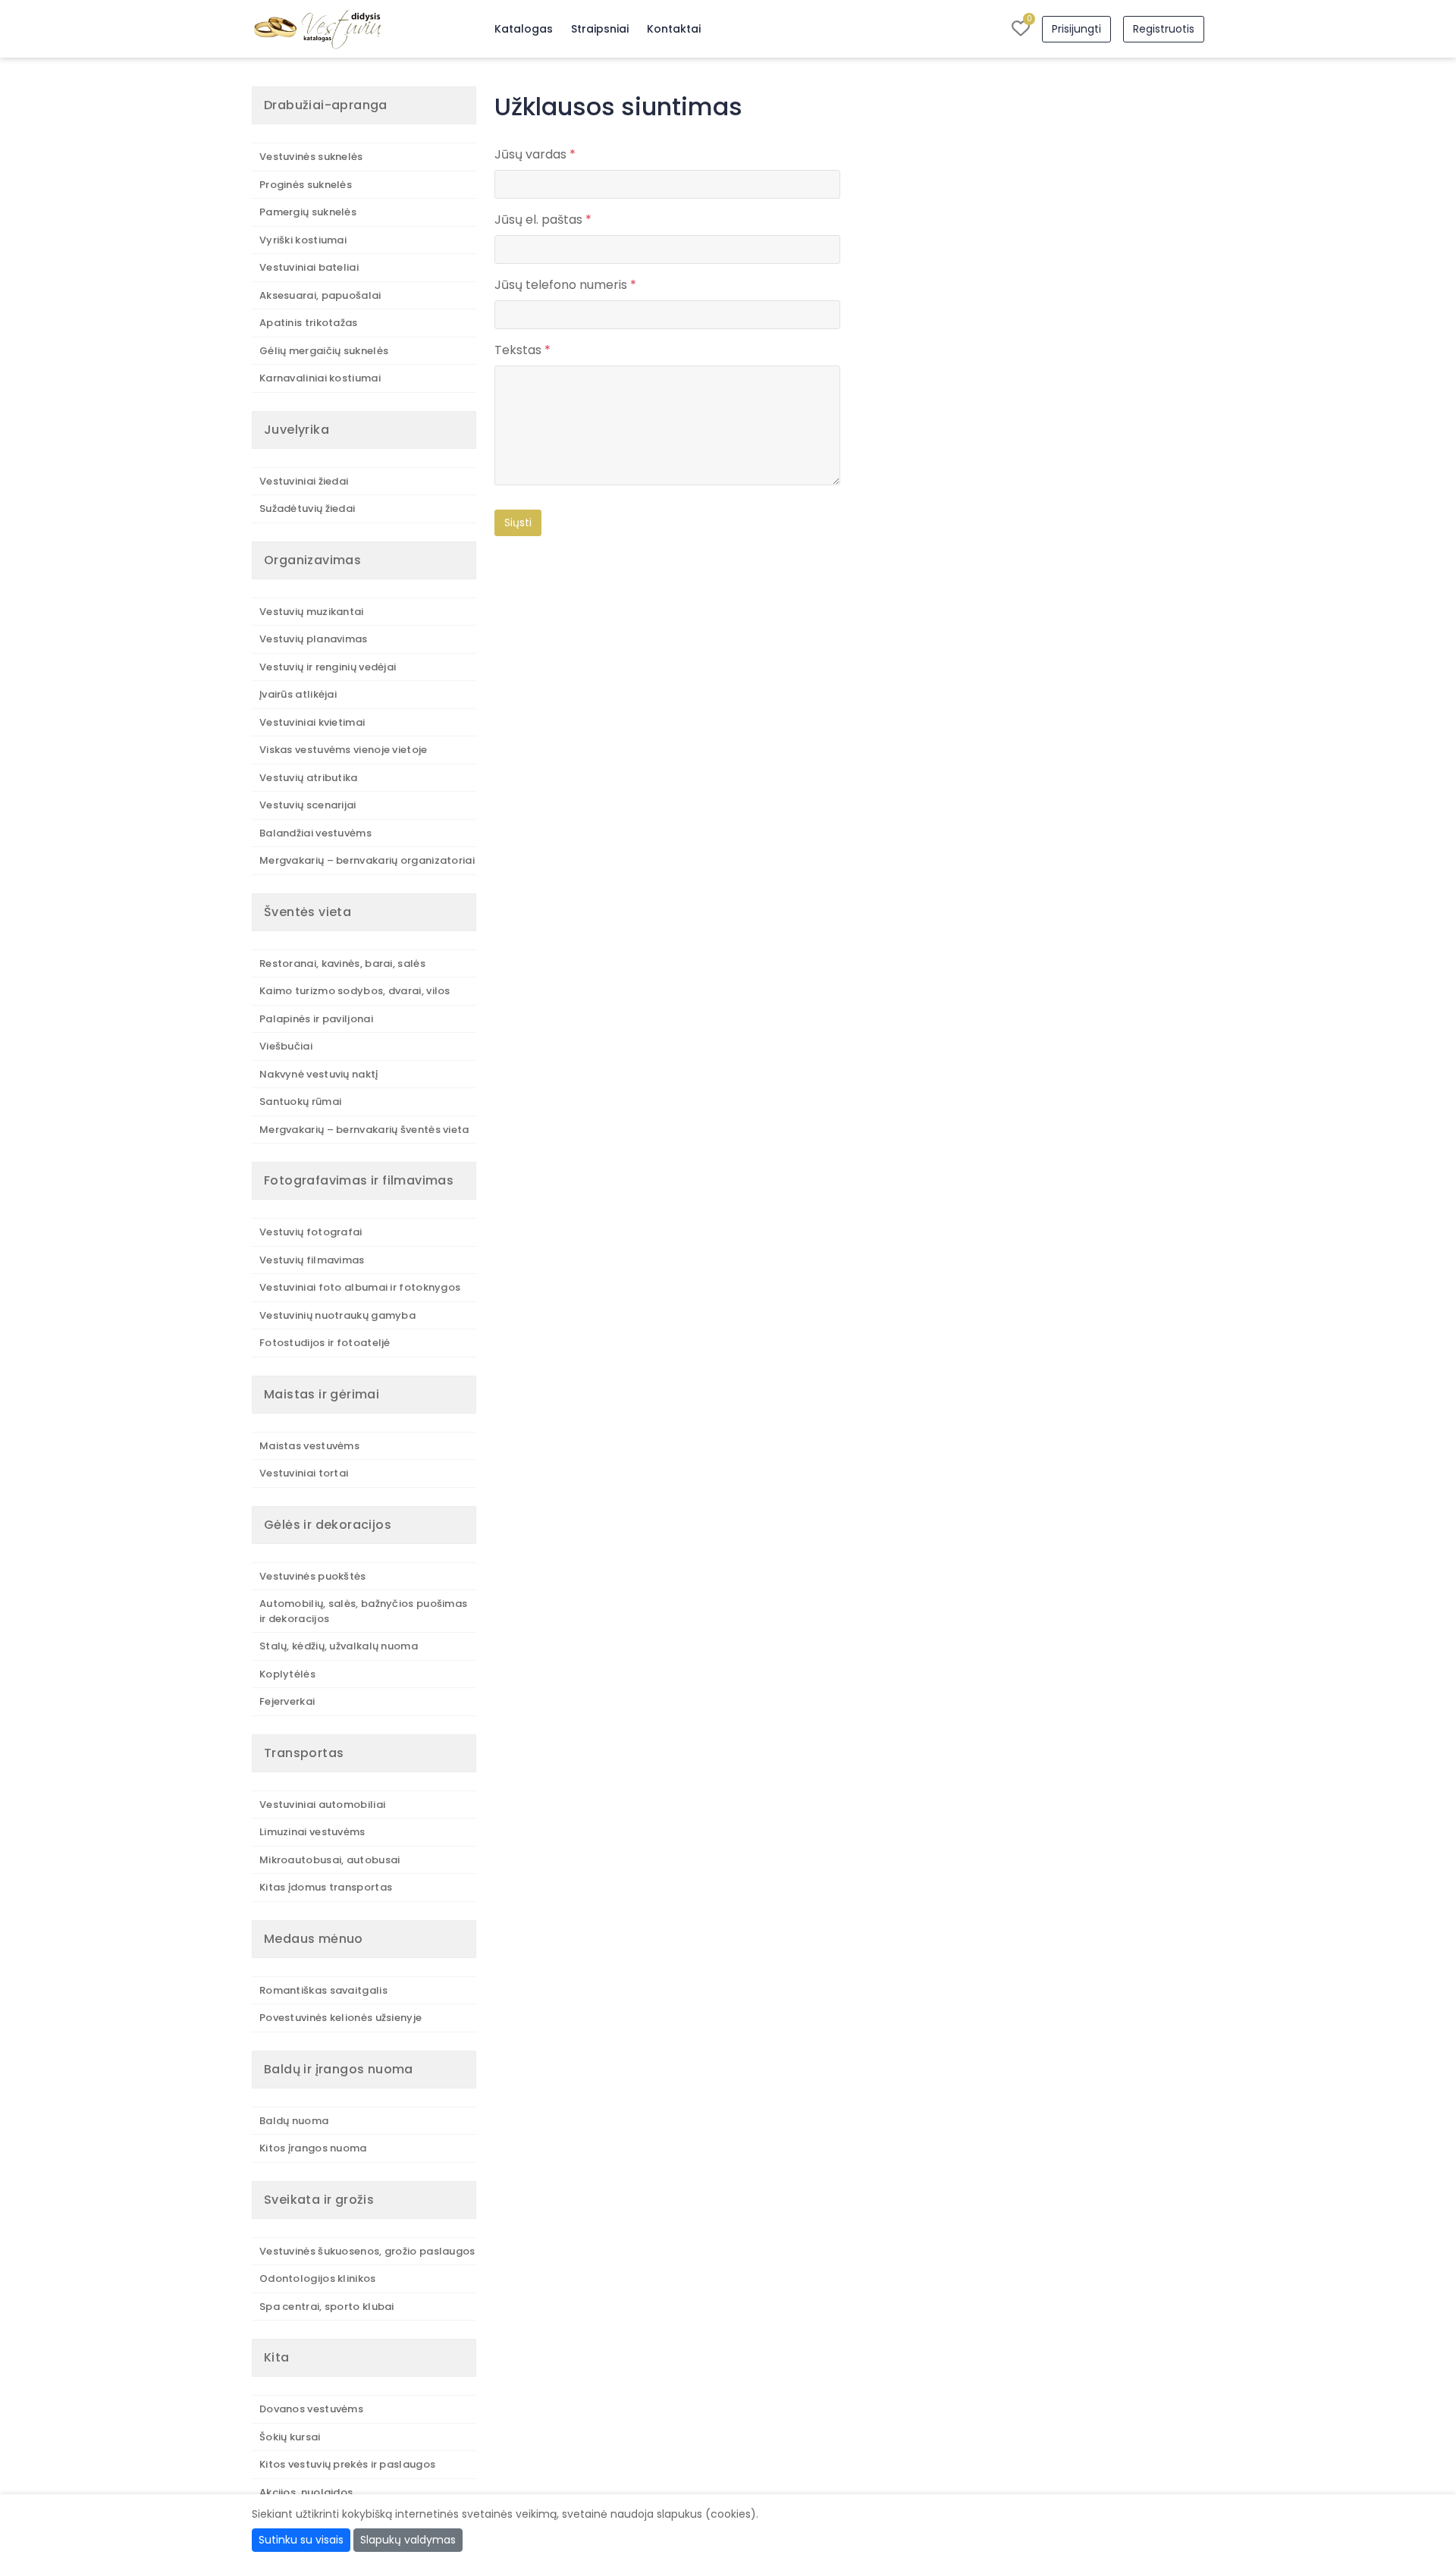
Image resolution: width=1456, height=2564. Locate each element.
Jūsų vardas (535, 154)
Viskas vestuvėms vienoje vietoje (344, 750)
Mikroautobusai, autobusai (330, 1860)
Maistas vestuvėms (309, 1446)
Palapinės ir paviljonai (316, 1019)
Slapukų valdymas (408, 2540)
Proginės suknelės (306, 185)
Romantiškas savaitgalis (323, 1990)
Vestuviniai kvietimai (312, 722)
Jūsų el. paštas (543, 220)
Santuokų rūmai (300, 1102)
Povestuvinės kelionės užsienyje (340, 2018)
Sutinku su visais (301, 2540)
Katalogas (524, 29)
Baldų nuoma (294, 2121)
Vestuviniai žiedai (304, 481)
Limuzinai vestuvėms (312, 1832)
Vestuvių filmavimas (312, 1260)
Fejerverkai (287, 1701)
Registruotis (1164, 29)
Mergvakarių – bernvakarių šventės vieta (364, 1130)
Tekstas (522, 350)
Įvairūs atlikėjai (298, 694)
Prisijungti (1076, 29)
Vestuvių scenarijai (308, 805)
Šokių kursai (290, 2437)
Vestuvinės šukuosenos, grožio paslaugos (367, 2251)
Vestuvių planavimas (314, 639)
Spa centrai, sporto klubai (327, 2307)
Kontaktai (674, 29)
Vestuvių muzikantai (312, 612)
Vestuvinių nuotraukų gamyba (337, 1315)
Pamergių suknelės (308, 212)
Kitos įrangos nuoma (313, 2148)
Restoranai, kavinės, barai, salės (342, 963)
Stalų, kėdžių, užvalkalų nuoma (339, 1646)
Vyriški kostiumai (303, 240)
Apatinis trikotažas (309, 323)
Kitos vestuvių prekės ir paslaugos (347, 2464)
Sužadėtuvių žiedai (307, 508)
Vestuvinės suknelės (311, 157)
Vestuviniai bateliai (309, 267)
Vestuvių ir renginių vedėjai (328, 667)
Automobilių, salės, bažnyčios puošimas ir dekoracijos (363, 1611)
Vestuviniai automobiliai (322, 1805)
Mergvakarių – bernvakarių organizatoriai (367, 860)
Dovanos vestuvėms (311, 2409)
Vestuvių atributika (309, 778)
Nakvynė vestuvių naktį (319, 1074)
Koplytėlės (287, 1674)
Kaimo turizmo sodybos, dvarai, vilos (355, 991)
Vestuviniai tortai (304, 1473)
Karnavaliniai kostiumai (320, 378)
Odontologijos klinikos (318, 2278)
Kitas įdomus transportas (326, 1887)
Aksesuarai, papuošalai (320, 295)
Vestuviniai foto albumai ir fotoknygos (360, 1287)
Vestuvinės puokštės (313, 1576)
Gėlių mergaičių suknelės (324, 351)
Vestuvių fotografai (311, 1232)
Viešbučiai (286, 1046)
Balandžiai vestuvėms (315, 833)
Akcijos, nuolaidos (306, 2492)
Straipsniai (600, 29)
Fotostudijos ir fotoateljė (325, 1343)
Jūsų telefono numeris (565, 285)
